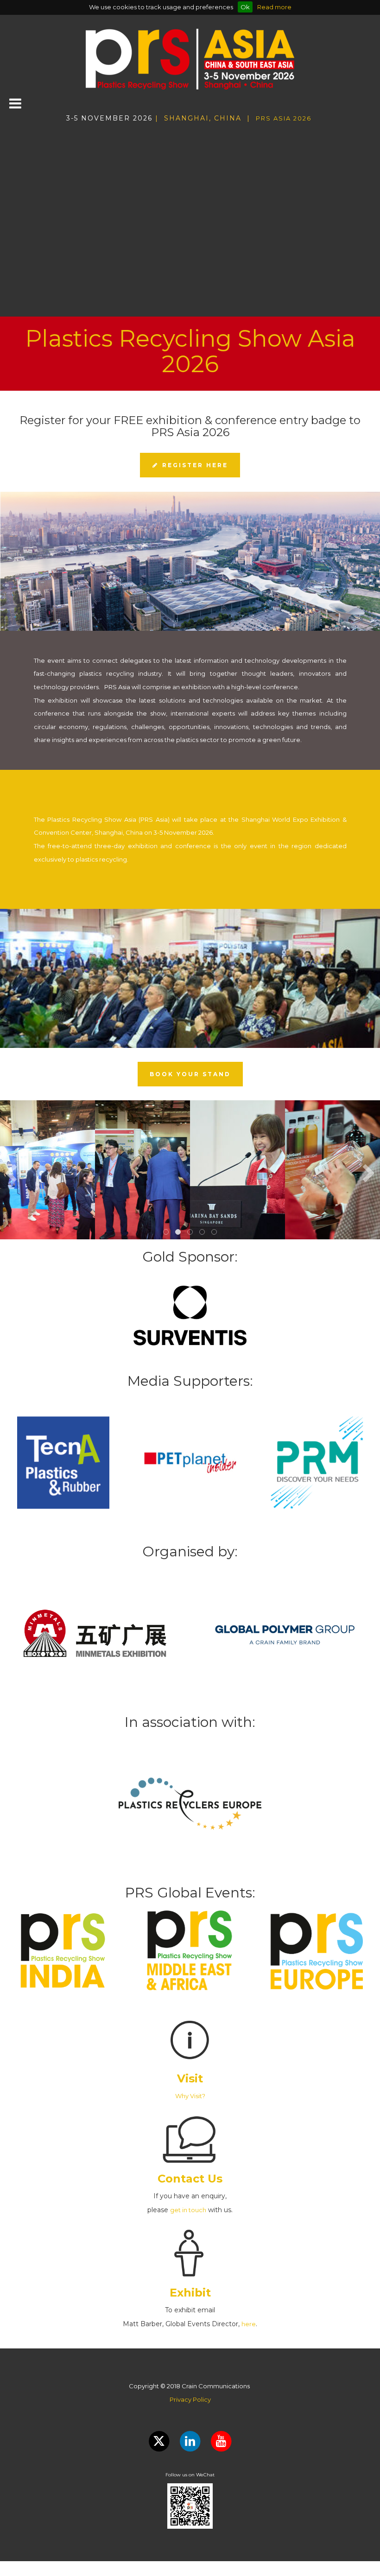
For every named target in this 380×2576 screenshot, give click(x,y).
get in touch (188, 2210)
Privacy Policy (190, 2399)
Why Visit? (190, 2096)
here (249, 2324)
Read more (274, 7)
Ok (245, 7)
